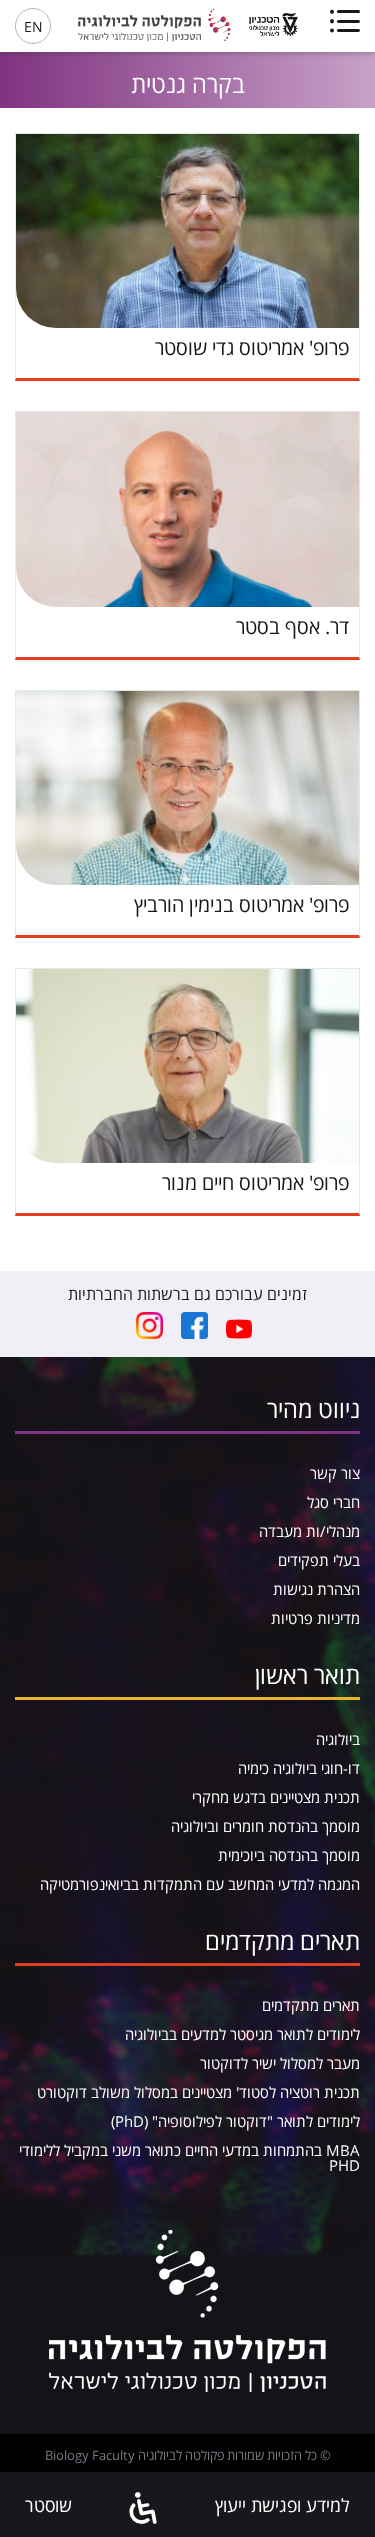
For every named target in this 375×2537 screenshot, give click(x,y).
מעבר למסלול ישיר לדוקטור (280, 2063)
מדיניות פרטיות (315, 1618)
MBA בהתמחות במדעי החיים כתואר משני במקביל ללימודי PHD (189, 2157)
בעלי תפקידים (319, 1560)
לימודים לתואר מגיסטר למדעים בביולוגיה (242, 2034)
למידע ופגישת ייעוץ (282, 2505)
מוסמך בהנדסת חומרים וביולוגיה (265, 1826)
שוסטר (48, 2505)
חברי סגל (333, 1502)
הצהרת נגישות (316, 1589)
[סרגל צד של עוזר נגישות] (144, 2509)
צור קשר (335, 1473)
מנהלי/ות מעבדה (309, 1531)
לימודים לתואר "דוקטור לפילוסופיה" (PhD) (235, 2121)
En (33, 26)
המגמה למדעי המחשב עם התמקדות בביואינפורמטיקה (200, 1884)
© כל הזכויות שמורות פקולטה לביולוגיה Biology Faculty (188, 2455)
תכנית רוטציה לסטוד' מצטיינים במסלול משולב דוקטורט (198, 2092)
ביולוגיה (338, 1739)
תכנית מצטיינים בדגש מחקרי (276, 1797)
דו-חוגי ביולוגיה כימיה (299, 1768)
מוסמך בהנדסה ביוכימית (289, 1855)
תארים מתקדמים (311, 2005)
